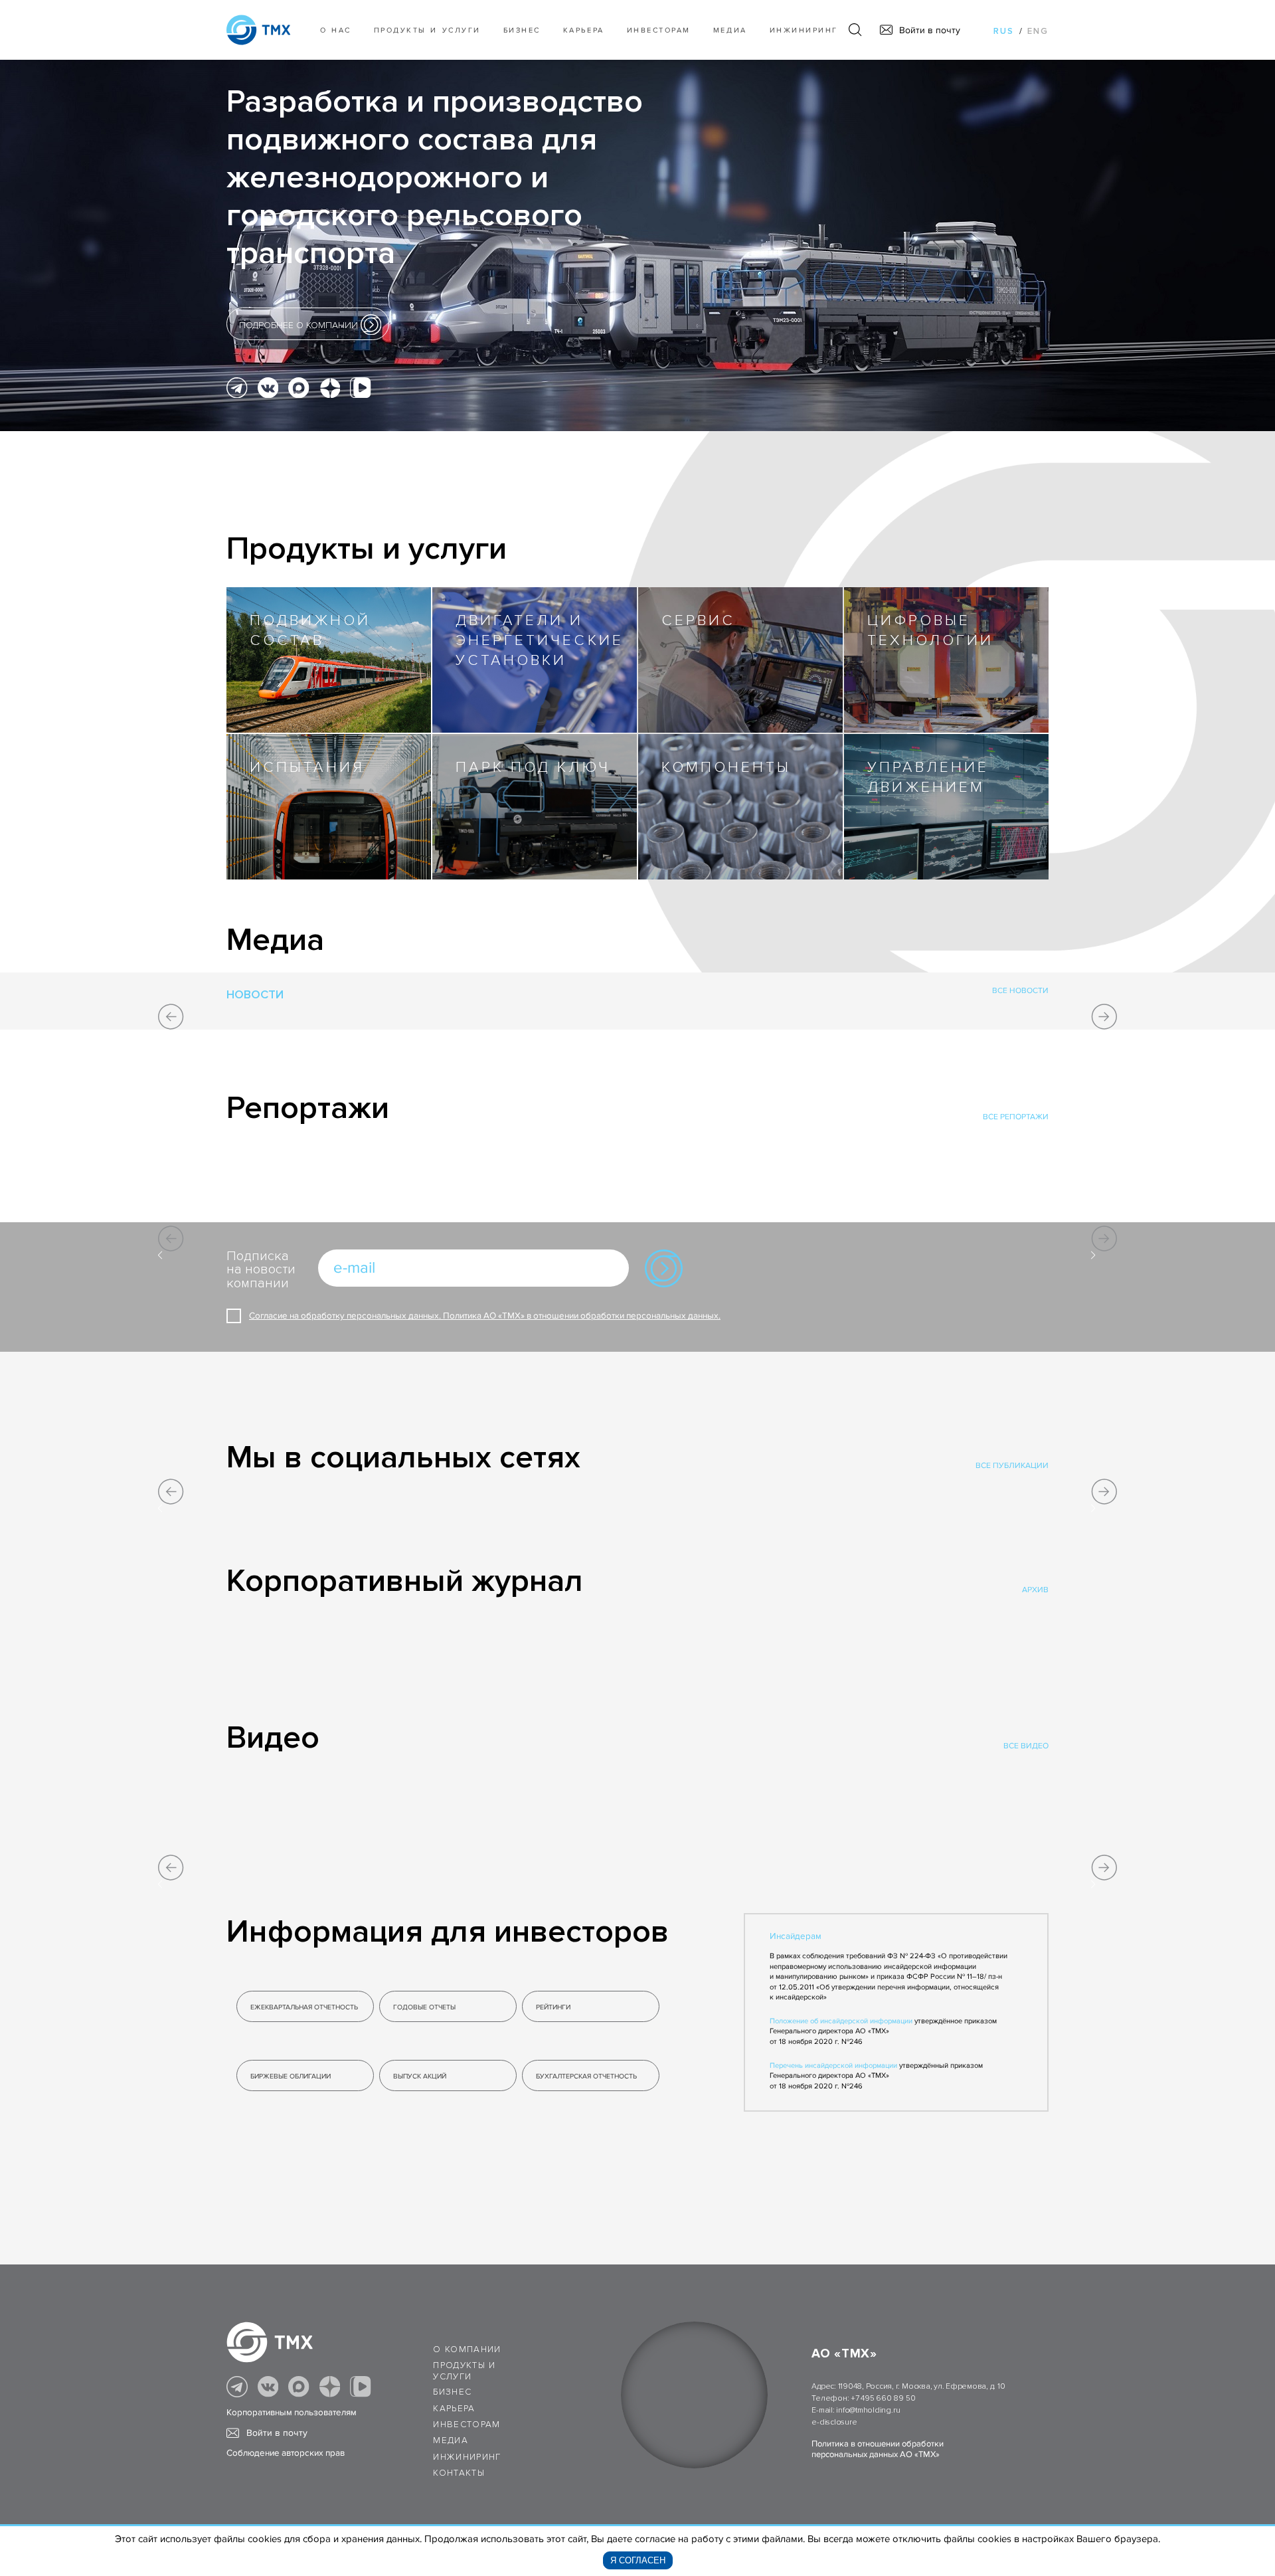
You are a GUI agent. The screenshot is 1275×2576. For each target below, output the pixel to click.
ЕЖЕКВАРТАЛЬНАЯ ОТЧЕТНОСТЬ (304, 2007)
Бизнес (452, 2392)
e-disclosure (834, 2422)
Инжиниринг (804, 30)
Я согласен (638, 2560)
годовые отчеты (424, 2007)
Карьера (584, 30)
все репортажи (1016, 1117)
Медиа (730, 30)
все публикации (1012, 1466)
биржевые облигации (291, 2076)
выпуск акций (420, 2076)
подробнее (298, 325)
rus (1004, 31)
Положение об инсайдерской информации (841, 2021)
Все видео (1026, 1746)
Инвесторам (659, 30)
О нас (336, 30)
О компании (467, 2349)
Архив (1035, 1590)
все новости (1020, 991)
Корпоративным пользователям (292, 2413)
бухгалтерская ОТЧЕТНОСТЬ (586, 2076)
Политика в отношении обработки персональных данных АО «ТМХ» (878, 2449)
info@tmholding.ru (868, 2410)
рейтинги (553, 2007)
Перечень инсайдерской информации (833, 2066)
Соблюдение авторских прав (286, 2453)
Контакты (459, 2473)
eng (1038, 31)
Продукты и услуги (427, 30)
